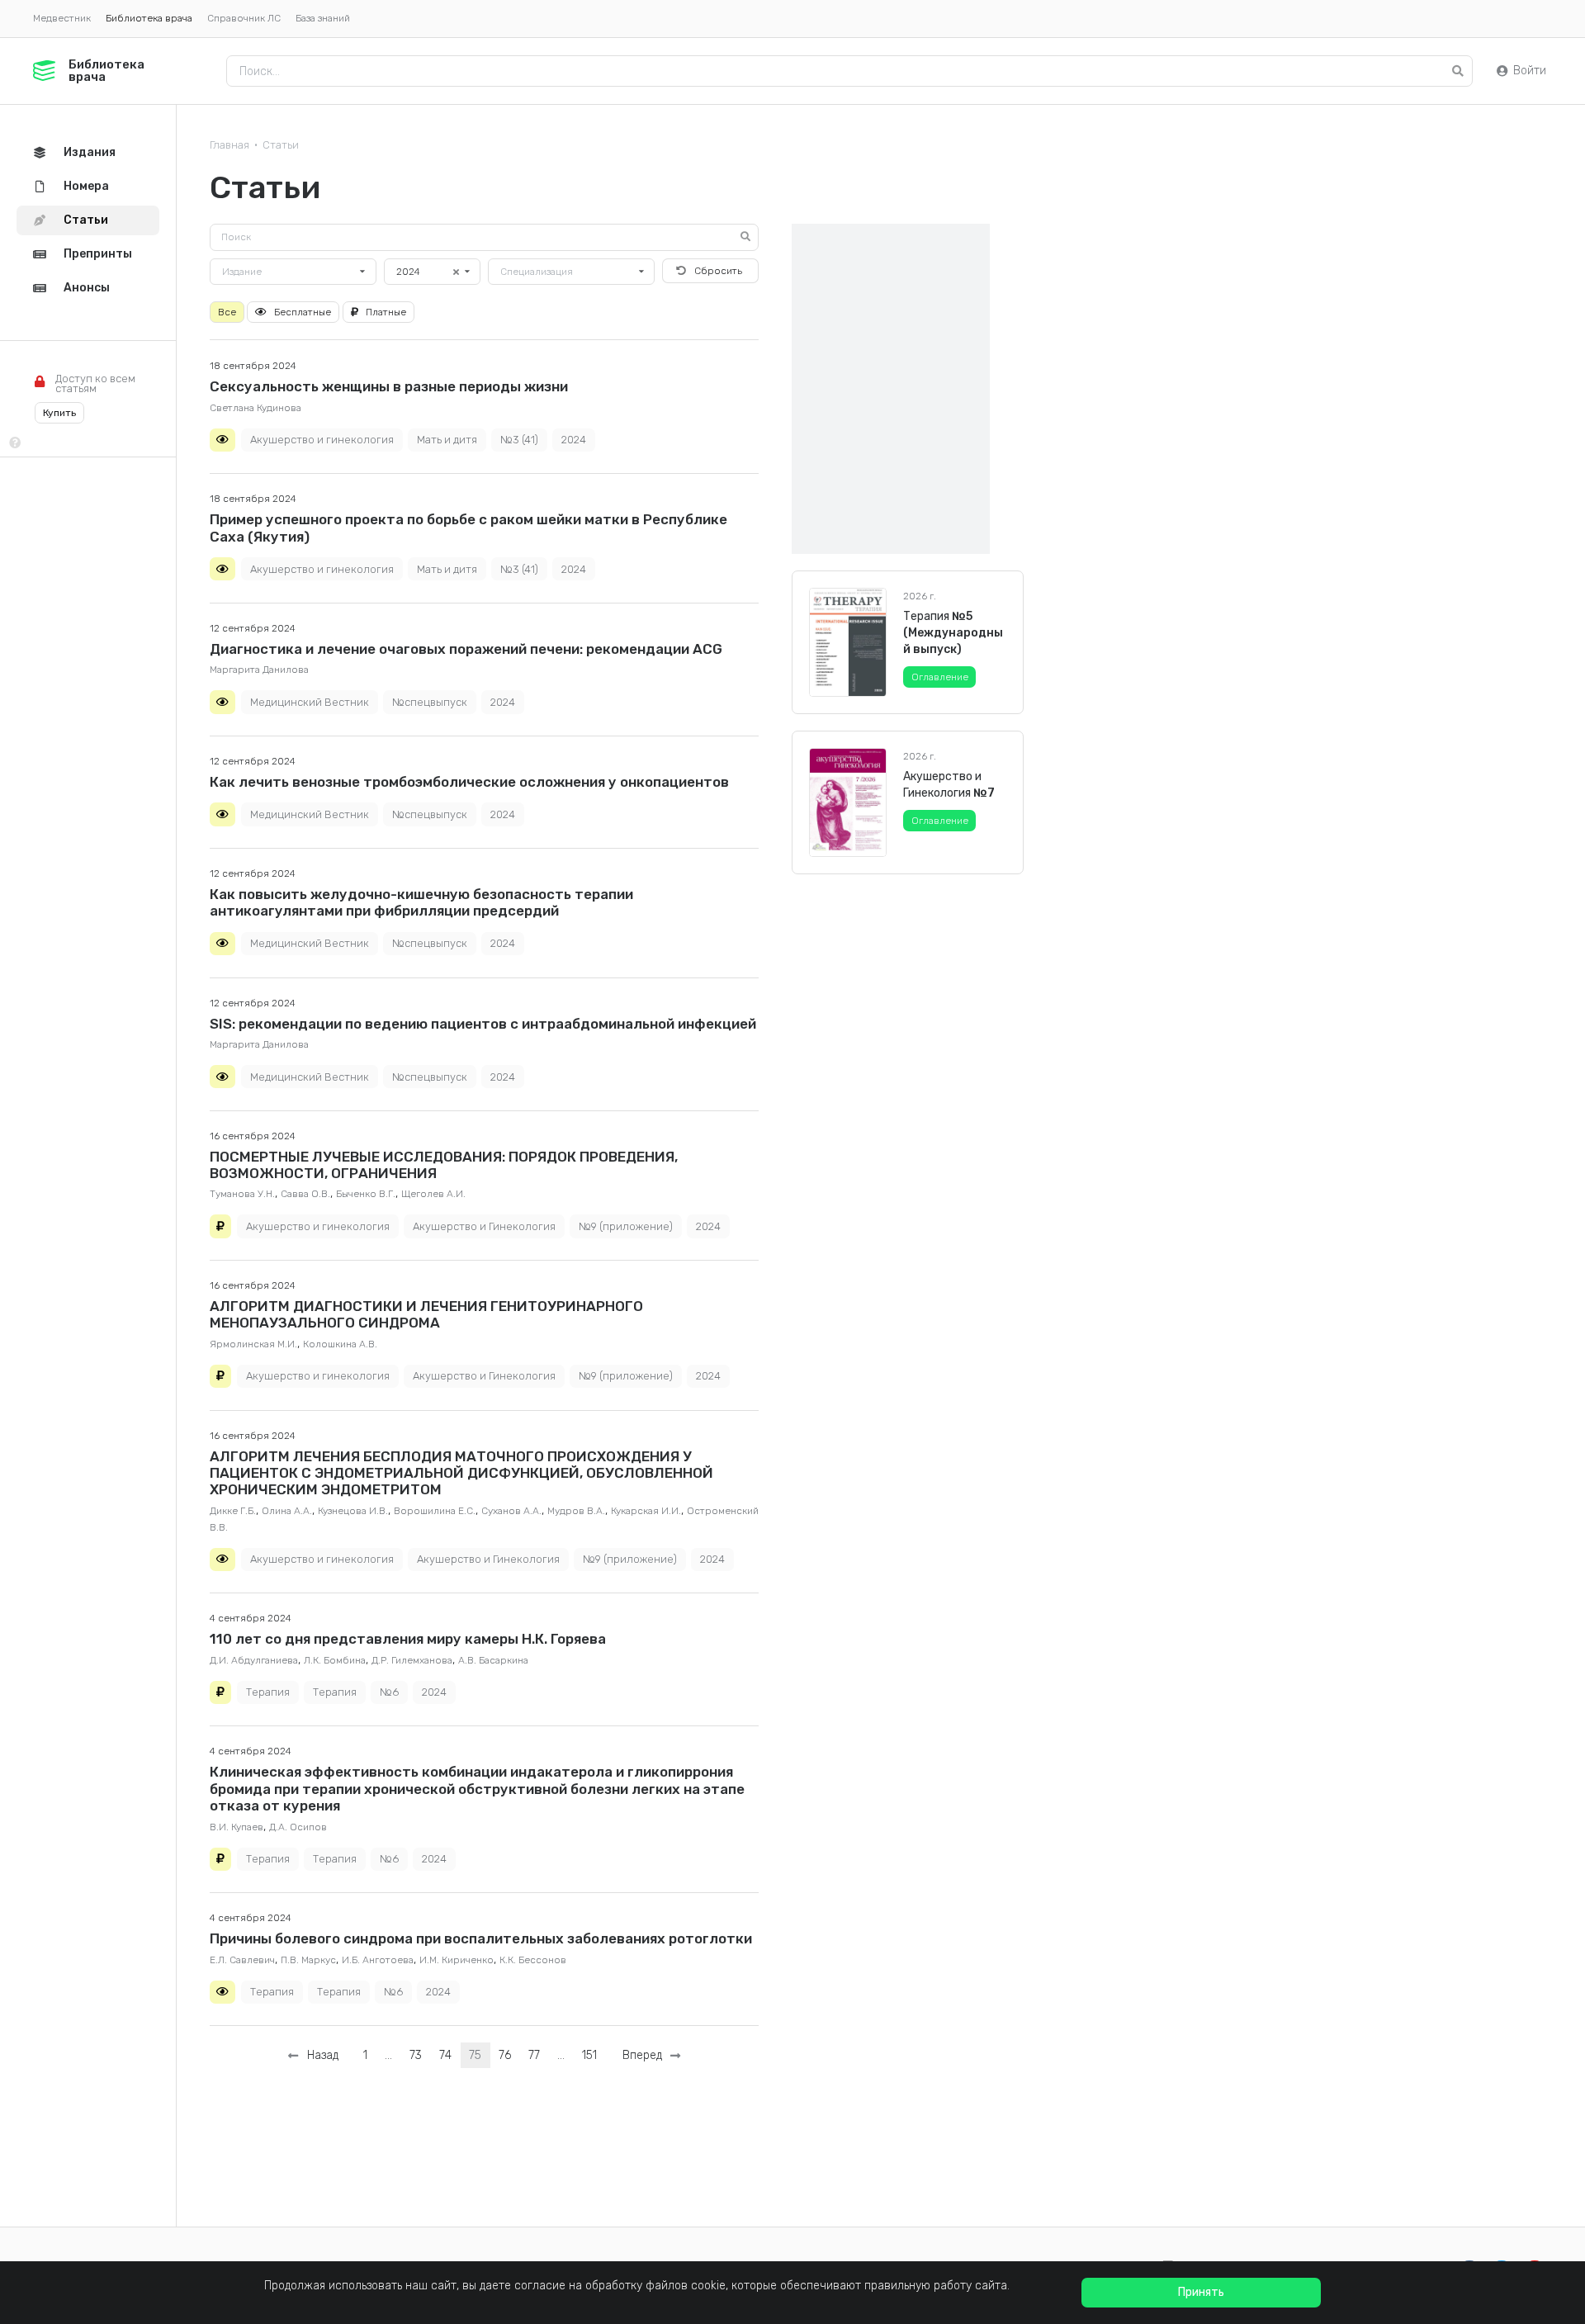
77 (534, 2055)
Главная (229, 145)
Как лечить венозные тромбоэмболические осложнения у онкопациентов (469, 782)
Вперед (646, 2055)
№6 (389, 1692)
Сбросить (718, 271)
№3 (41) (519, 440)
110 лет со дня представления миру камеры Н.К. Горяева (408, 1639)
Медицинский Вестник (310, 702)
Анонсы (87, 288)
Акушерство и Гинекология (484, 1226)
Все (227, 312)
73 (416, 2055)
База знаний (323, 18)
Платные (386, 312)
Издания (90, 152)
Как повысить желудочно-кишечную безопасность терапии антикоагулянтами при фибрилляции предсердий (421, 902)
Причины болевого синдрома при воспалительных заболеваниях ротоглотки (481, 1938)
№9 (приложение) (626, 1226)
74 (445, 2055)
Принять (1201, 2292)
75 (475, 2055)
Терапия (268, 1692)
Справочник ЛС (244, 18)
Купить (59, 413)
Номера (86, 186)
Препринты (98, 254)
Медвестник (62, 18)
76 (505, 2055)
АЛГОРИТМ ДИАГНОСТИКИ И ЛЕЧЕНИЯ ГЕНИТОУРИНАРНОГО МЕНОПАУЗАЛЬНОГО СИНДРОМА (426, 1314)
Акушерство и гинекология (322, 440)
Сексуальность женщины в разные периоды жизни (389, 386)
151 (589, 2055)
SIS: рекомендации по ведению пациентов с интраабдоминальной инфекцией (483, 1024)
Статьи (281, 145)
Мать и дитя (447, 440)
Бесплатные (303, 312)
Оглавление (940, 677)
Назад (319, 2055)
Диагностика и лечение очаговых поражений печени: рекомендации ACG (466, 649)
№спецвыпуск (430, 702)
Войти (1530, 71)
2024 (574, 440)
